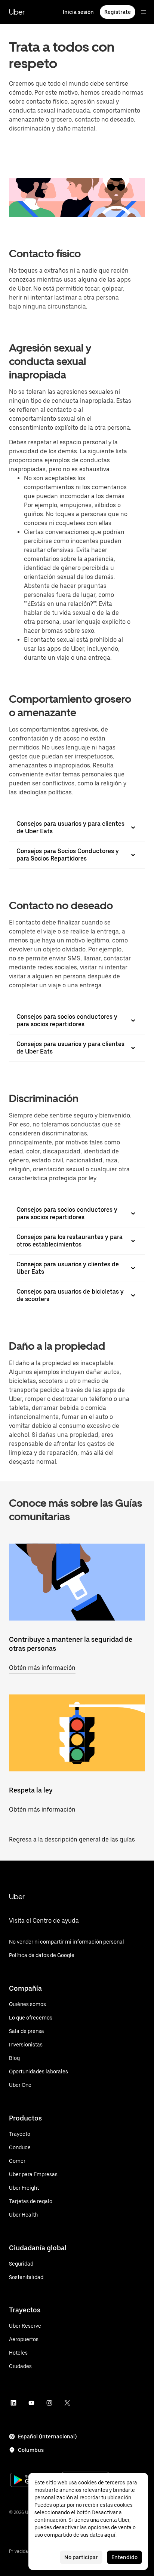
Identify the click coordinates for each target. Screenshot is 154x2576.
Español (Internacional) (47, 2437)
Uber (17, 12)
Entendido (124, 2557)
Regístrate (118, 12)
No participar (81, 2557)
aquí (110, 2535)
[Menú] (144, 12)
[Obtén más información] (77, 1582)
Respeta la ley (31, 1790)
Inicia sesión (78, 12)
